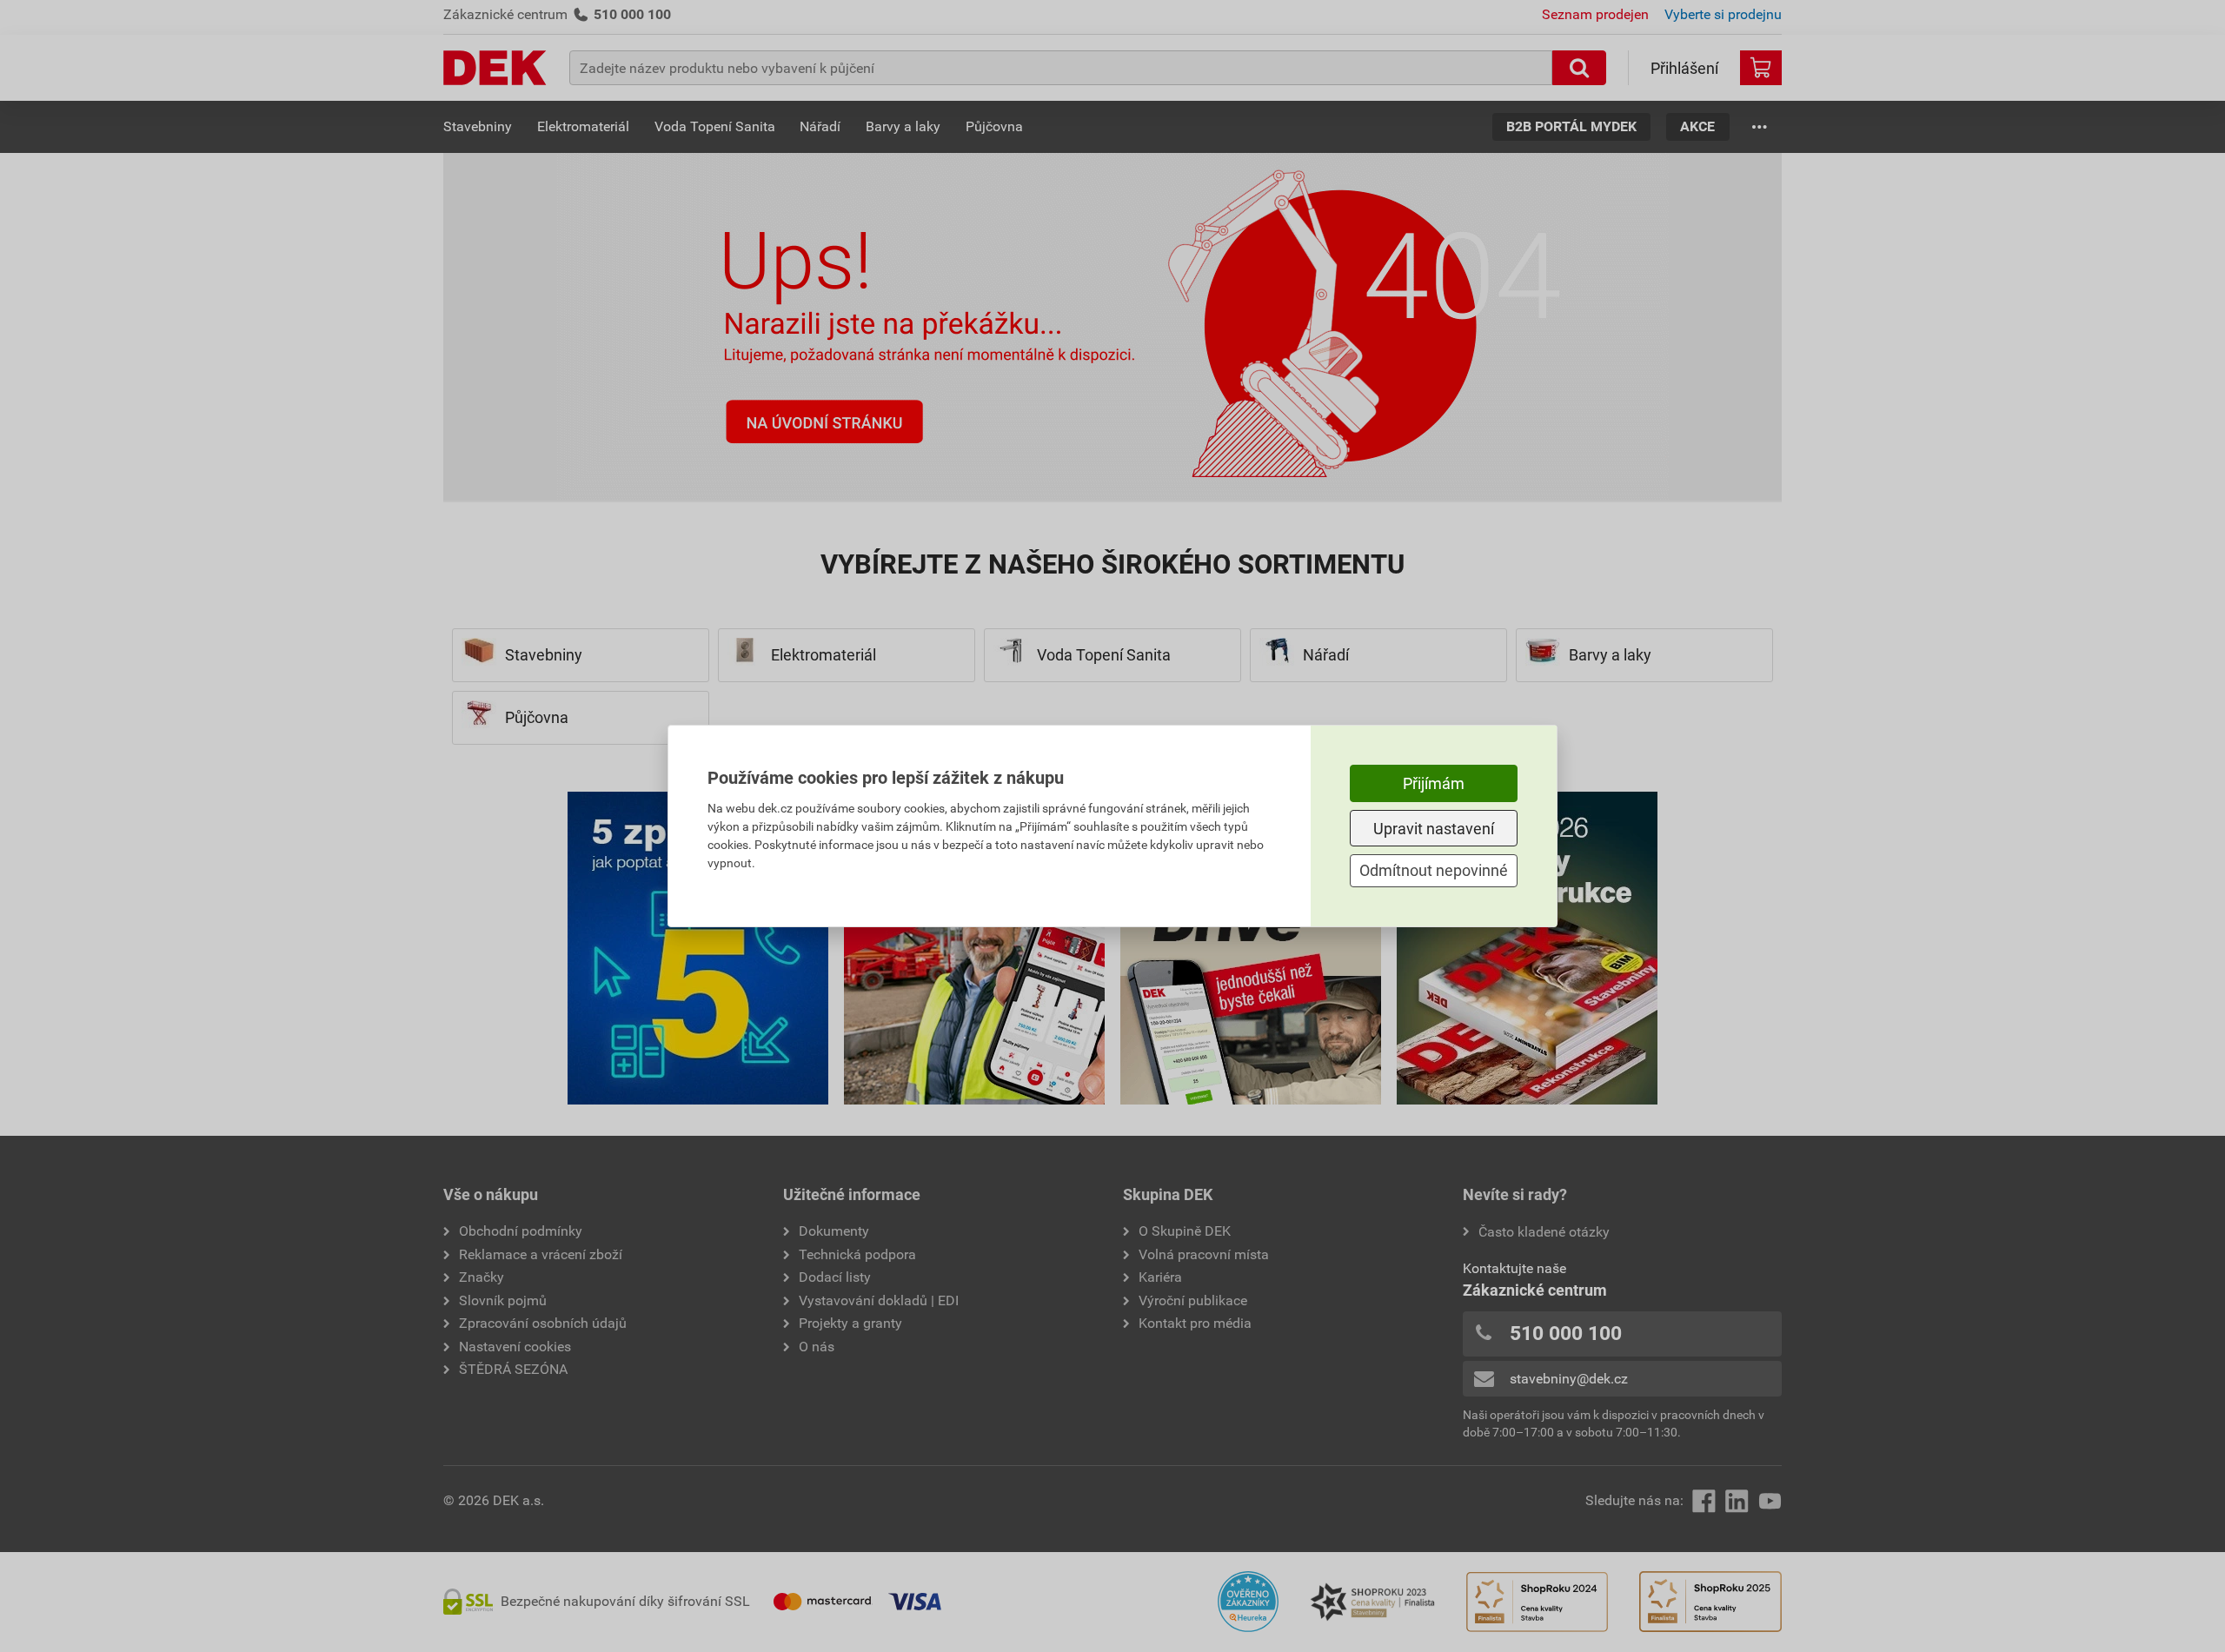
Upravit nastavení (1434, 829)
